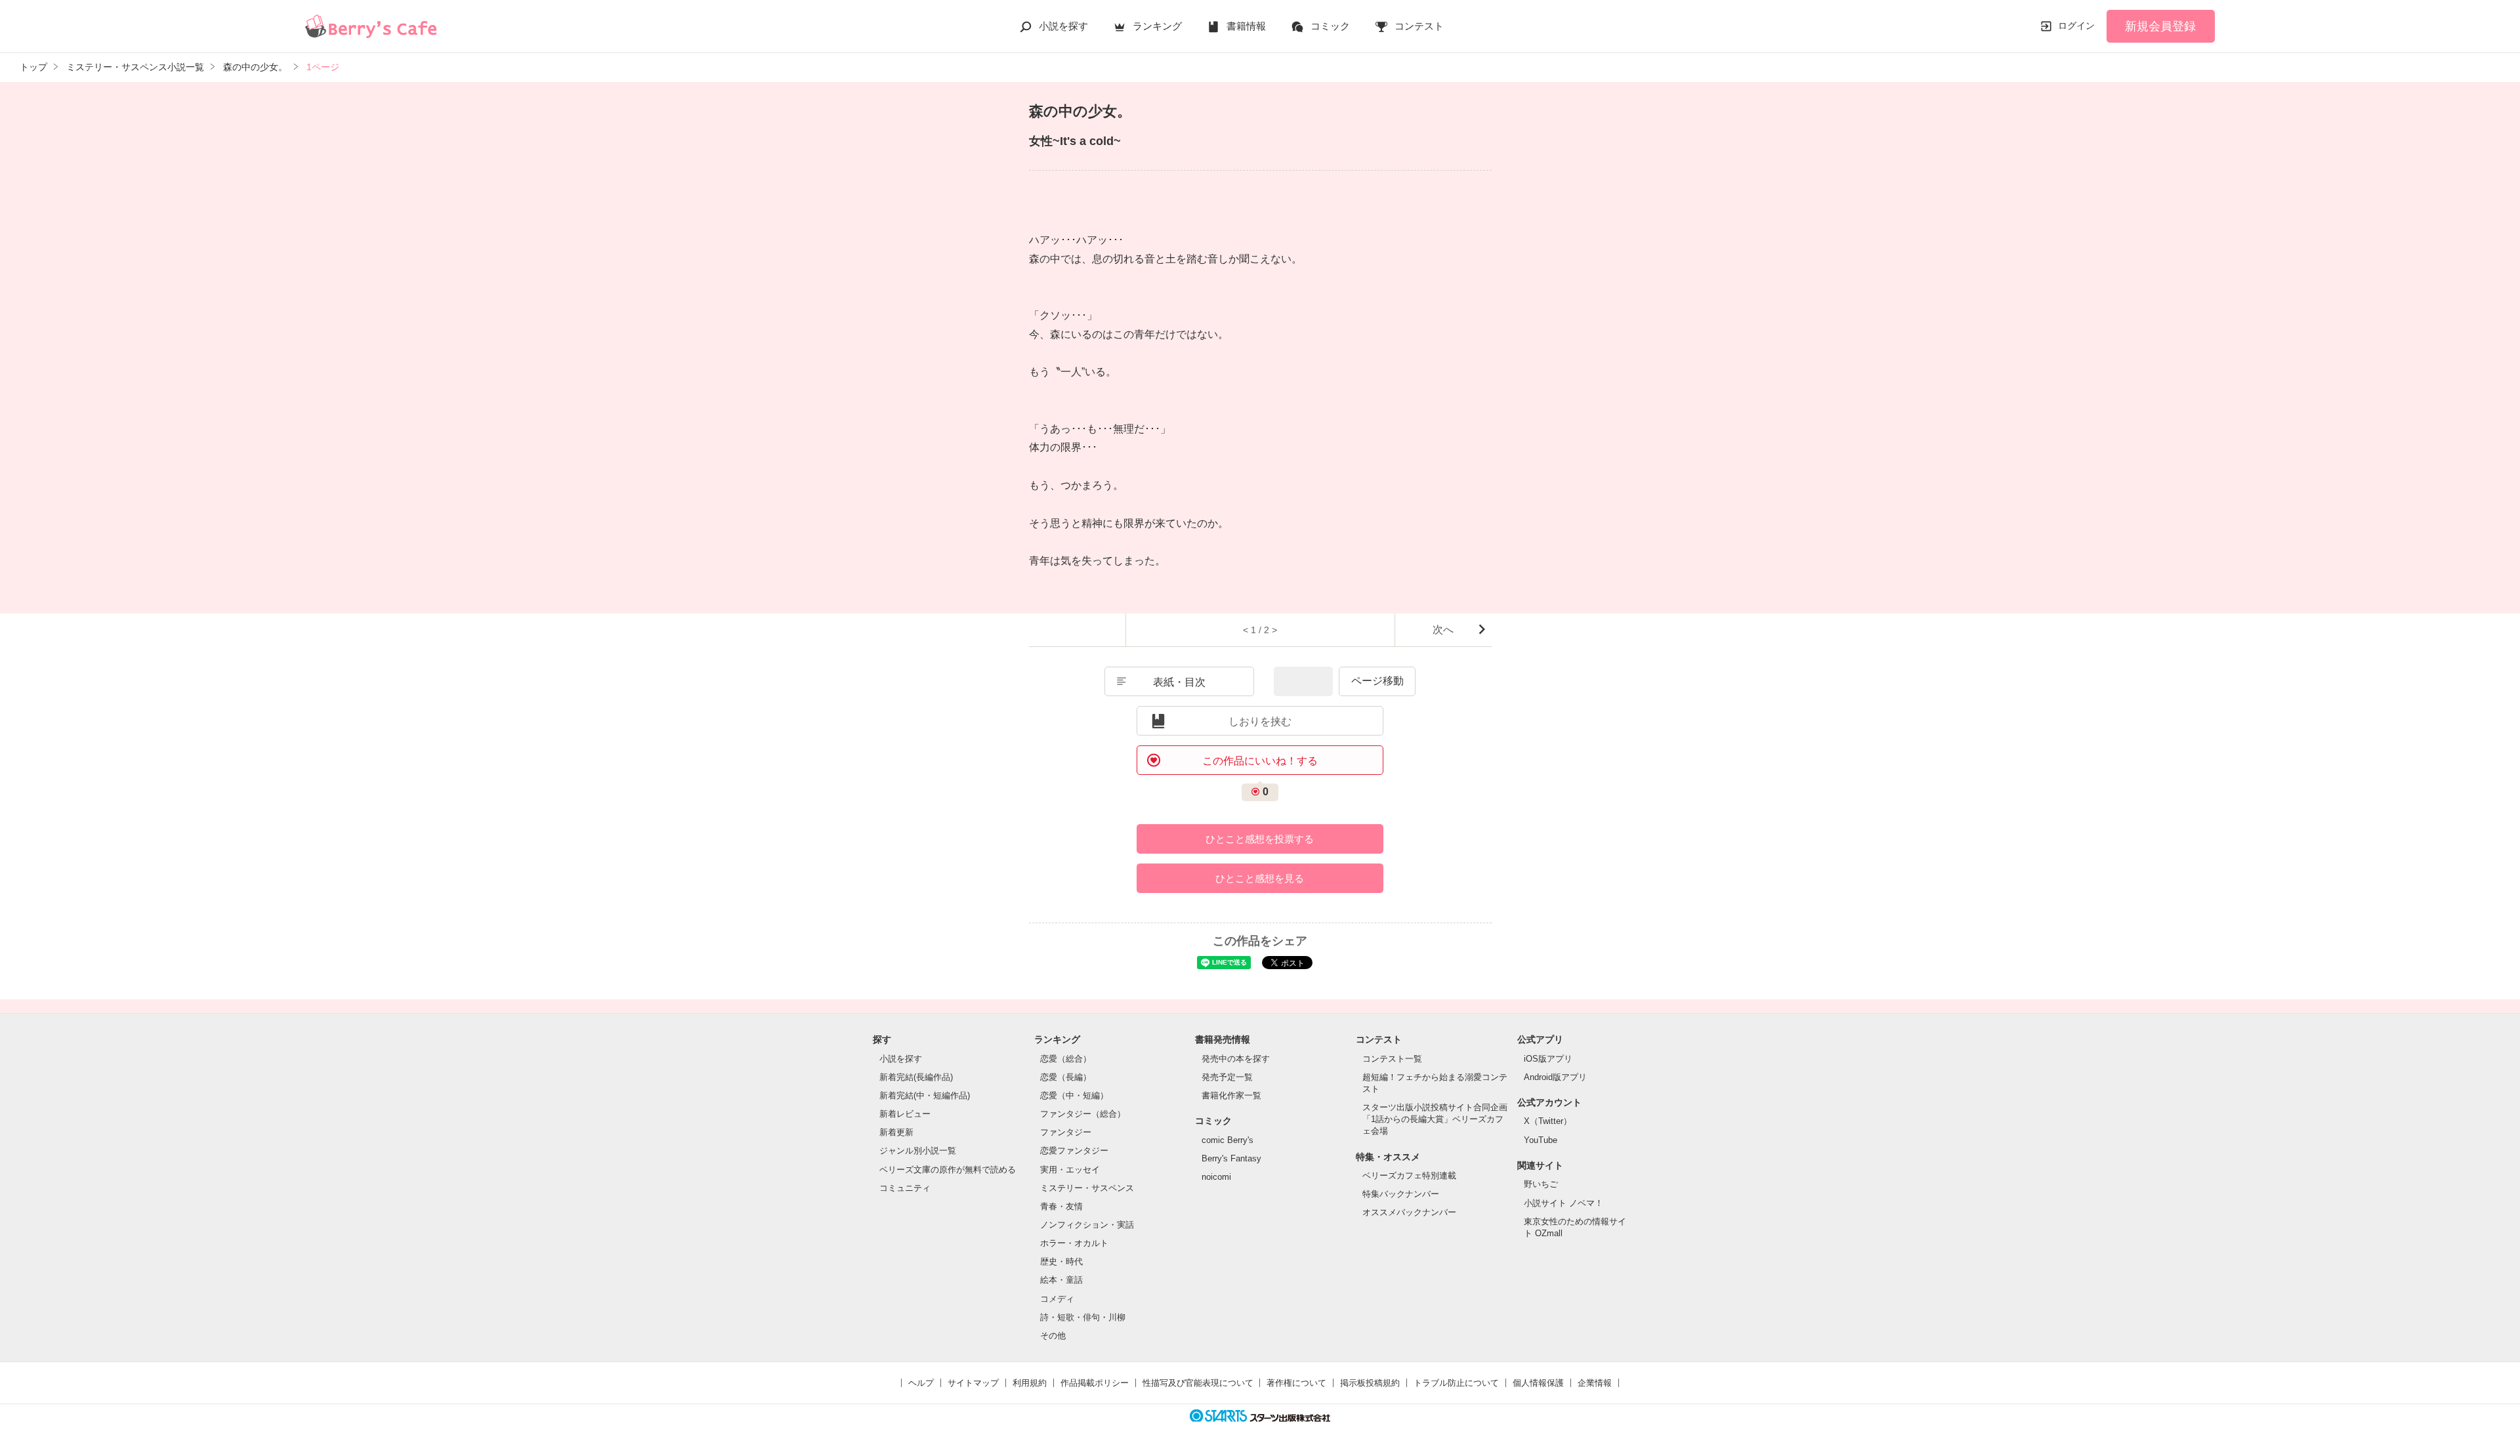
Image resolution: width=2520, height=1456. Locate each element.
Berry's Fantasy (1231, 1158)
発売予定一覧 (1227, 1077)
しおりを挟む (1260, 721)
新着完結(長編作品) (916, 1077)
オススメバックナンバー (1409, 1212)
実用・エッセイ (1070, 1170)
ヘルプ (921, 1383)
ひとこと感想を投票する (1260, 839)
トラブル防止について (1456, 1383)
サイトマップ (973, 1383)
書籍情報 (1246, 26)
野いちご (1541, 1184)
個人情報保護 (1538, 1383)
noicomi (1216, 1177)
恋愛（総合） (1066, 1059)
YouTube (1541, 1140)
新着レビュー (905, 1114)
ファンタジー (1066, 1132)
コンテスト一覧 (1392, 1059)
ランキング (1157, 26)
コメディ (1057, 1299)
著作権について (1296, 1383)
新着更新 (896, 1132)
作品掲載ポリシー (1095, 1383)
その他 (1053, 1336)
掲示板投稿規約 (1370, 1383)
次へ (1443, 630)
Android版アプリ (1555, 1077)
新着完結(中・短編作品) (925, 1095)
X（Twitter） (1548, 1121)
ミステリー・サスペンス (1087, 1188)
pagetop (2502, 1418)
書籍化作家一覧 (1231, 1095)
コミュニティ (905, 1188)
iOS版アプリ (1548, 1059)
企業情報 (1595, 1383)
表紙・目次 (1179, 682)
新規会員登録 (2160, 26)
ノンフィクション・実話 (1087, 1225)
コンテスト (1419, 26)
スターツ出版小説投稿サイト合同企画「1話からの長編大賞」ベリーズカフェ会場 (1435, 1119)
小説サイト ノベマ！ (1564, 1203)
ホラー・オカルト (1074, 1243)
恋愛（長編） (1066, 1077)
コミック (1330, 26)
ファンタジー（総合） (1083, 1114)
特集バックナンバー (1401, 1194)
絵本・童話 (1061, 1280)
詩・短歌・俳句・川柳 (1083, 1317)
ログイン (2076, 26)
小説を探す (1063, 26)
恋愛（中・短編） (1074, 1095)
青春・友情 (1061, 1206)
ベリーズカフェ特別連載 (1409, 1175)
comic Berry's (1228, 1140)
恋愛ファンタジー (1074, 1151)
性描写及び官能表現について (1198, 1383)
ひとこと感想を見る (1260, 878)
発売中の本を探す (1236, 1059)
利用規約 (1030, 1383)
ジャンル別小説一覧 (918, 1151)
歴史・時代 (1061, 1261)
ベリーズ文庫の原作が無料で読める (948, 1170)
